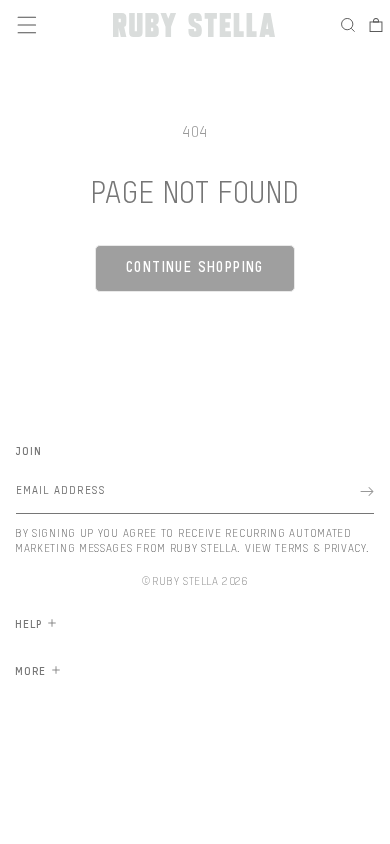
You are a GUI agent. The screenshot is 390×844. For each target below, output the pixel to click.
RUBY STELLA (185, 581)
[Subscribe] (367, 491)
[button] (353, 25)
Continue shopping (195, 268)
